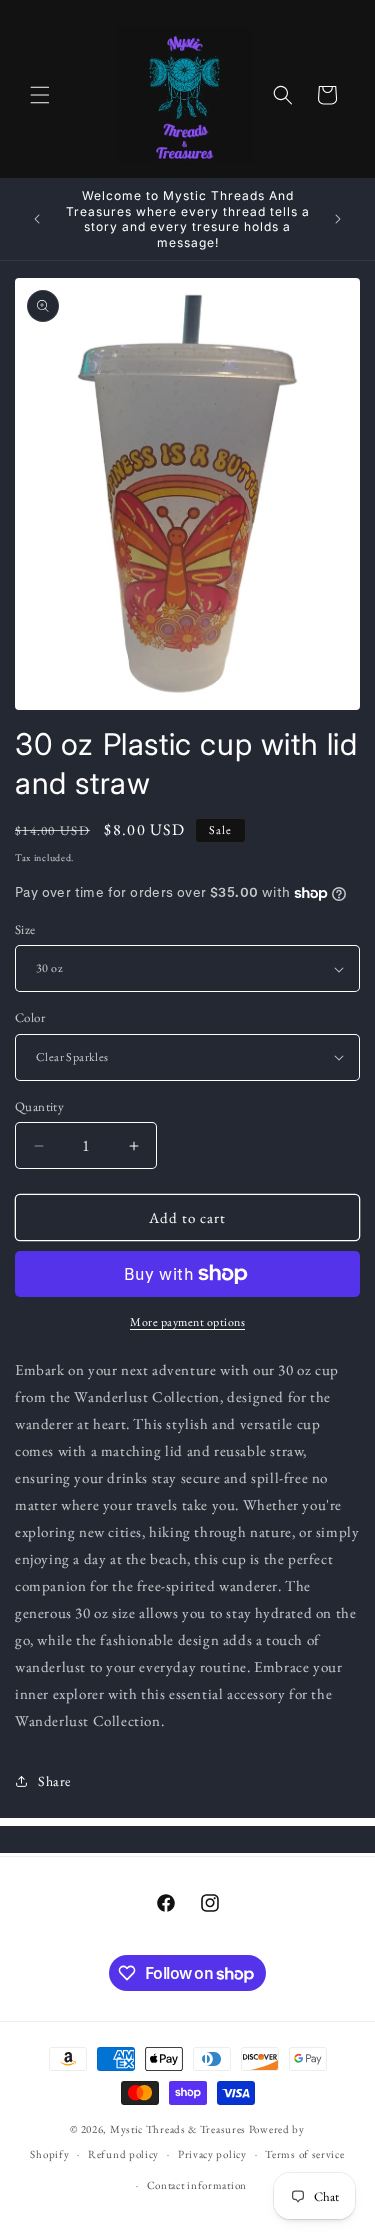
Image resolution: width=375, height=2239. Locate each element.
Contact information (197, 2185)
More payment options (187, 1322)
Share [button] (54, 1781)
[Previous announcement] (37, 219)
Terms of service (304, 2154)
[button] (40, 95)
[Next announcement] (338, 219)
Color (30, 1017)
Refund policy (123, 2154)
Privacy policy (212, 2154)
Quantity (39, 1106)
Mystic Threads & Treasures (178, 2129)
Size (25, 929)
